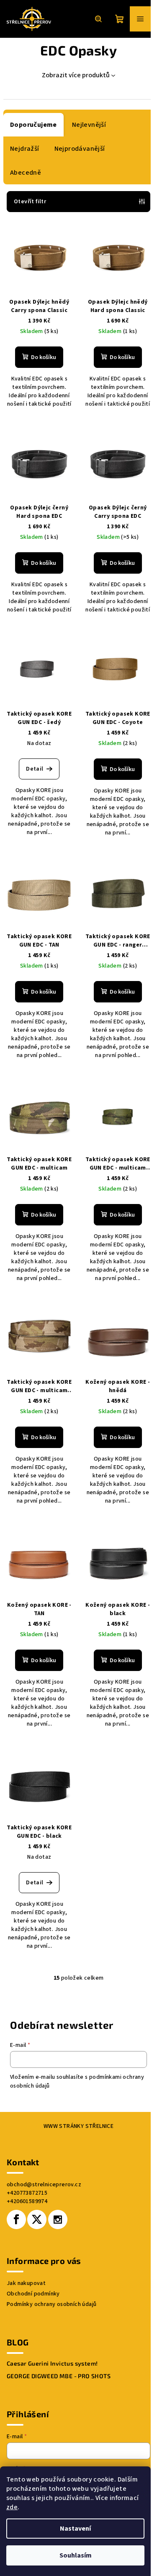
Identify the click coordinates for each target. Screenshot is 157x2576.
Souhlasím (76, 2555)
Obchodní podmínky (33, 2294)
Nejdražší (25, 149)
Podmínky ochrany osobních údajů (51, 2304)
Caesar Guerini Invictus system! (52, 2364)
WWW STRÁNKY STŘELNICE (78, 2126)
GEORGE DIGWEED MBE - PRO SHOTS (59, 2376)
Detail (35, 769)
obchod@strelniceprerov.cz (44, 2185)
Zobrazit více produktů (76, 75)
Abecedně (26, 173)
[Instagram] (58, 2219)
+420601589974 (27, 2201)
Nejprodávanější (80, 149)
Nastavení (75, 2529)
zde (12, 2507)
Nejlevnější (89, 125)
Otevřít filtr (30, 202)
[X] (37, 2219)
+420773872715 (27, 2193)
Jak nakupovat (26, 2283)
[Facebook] (16, 2219)
